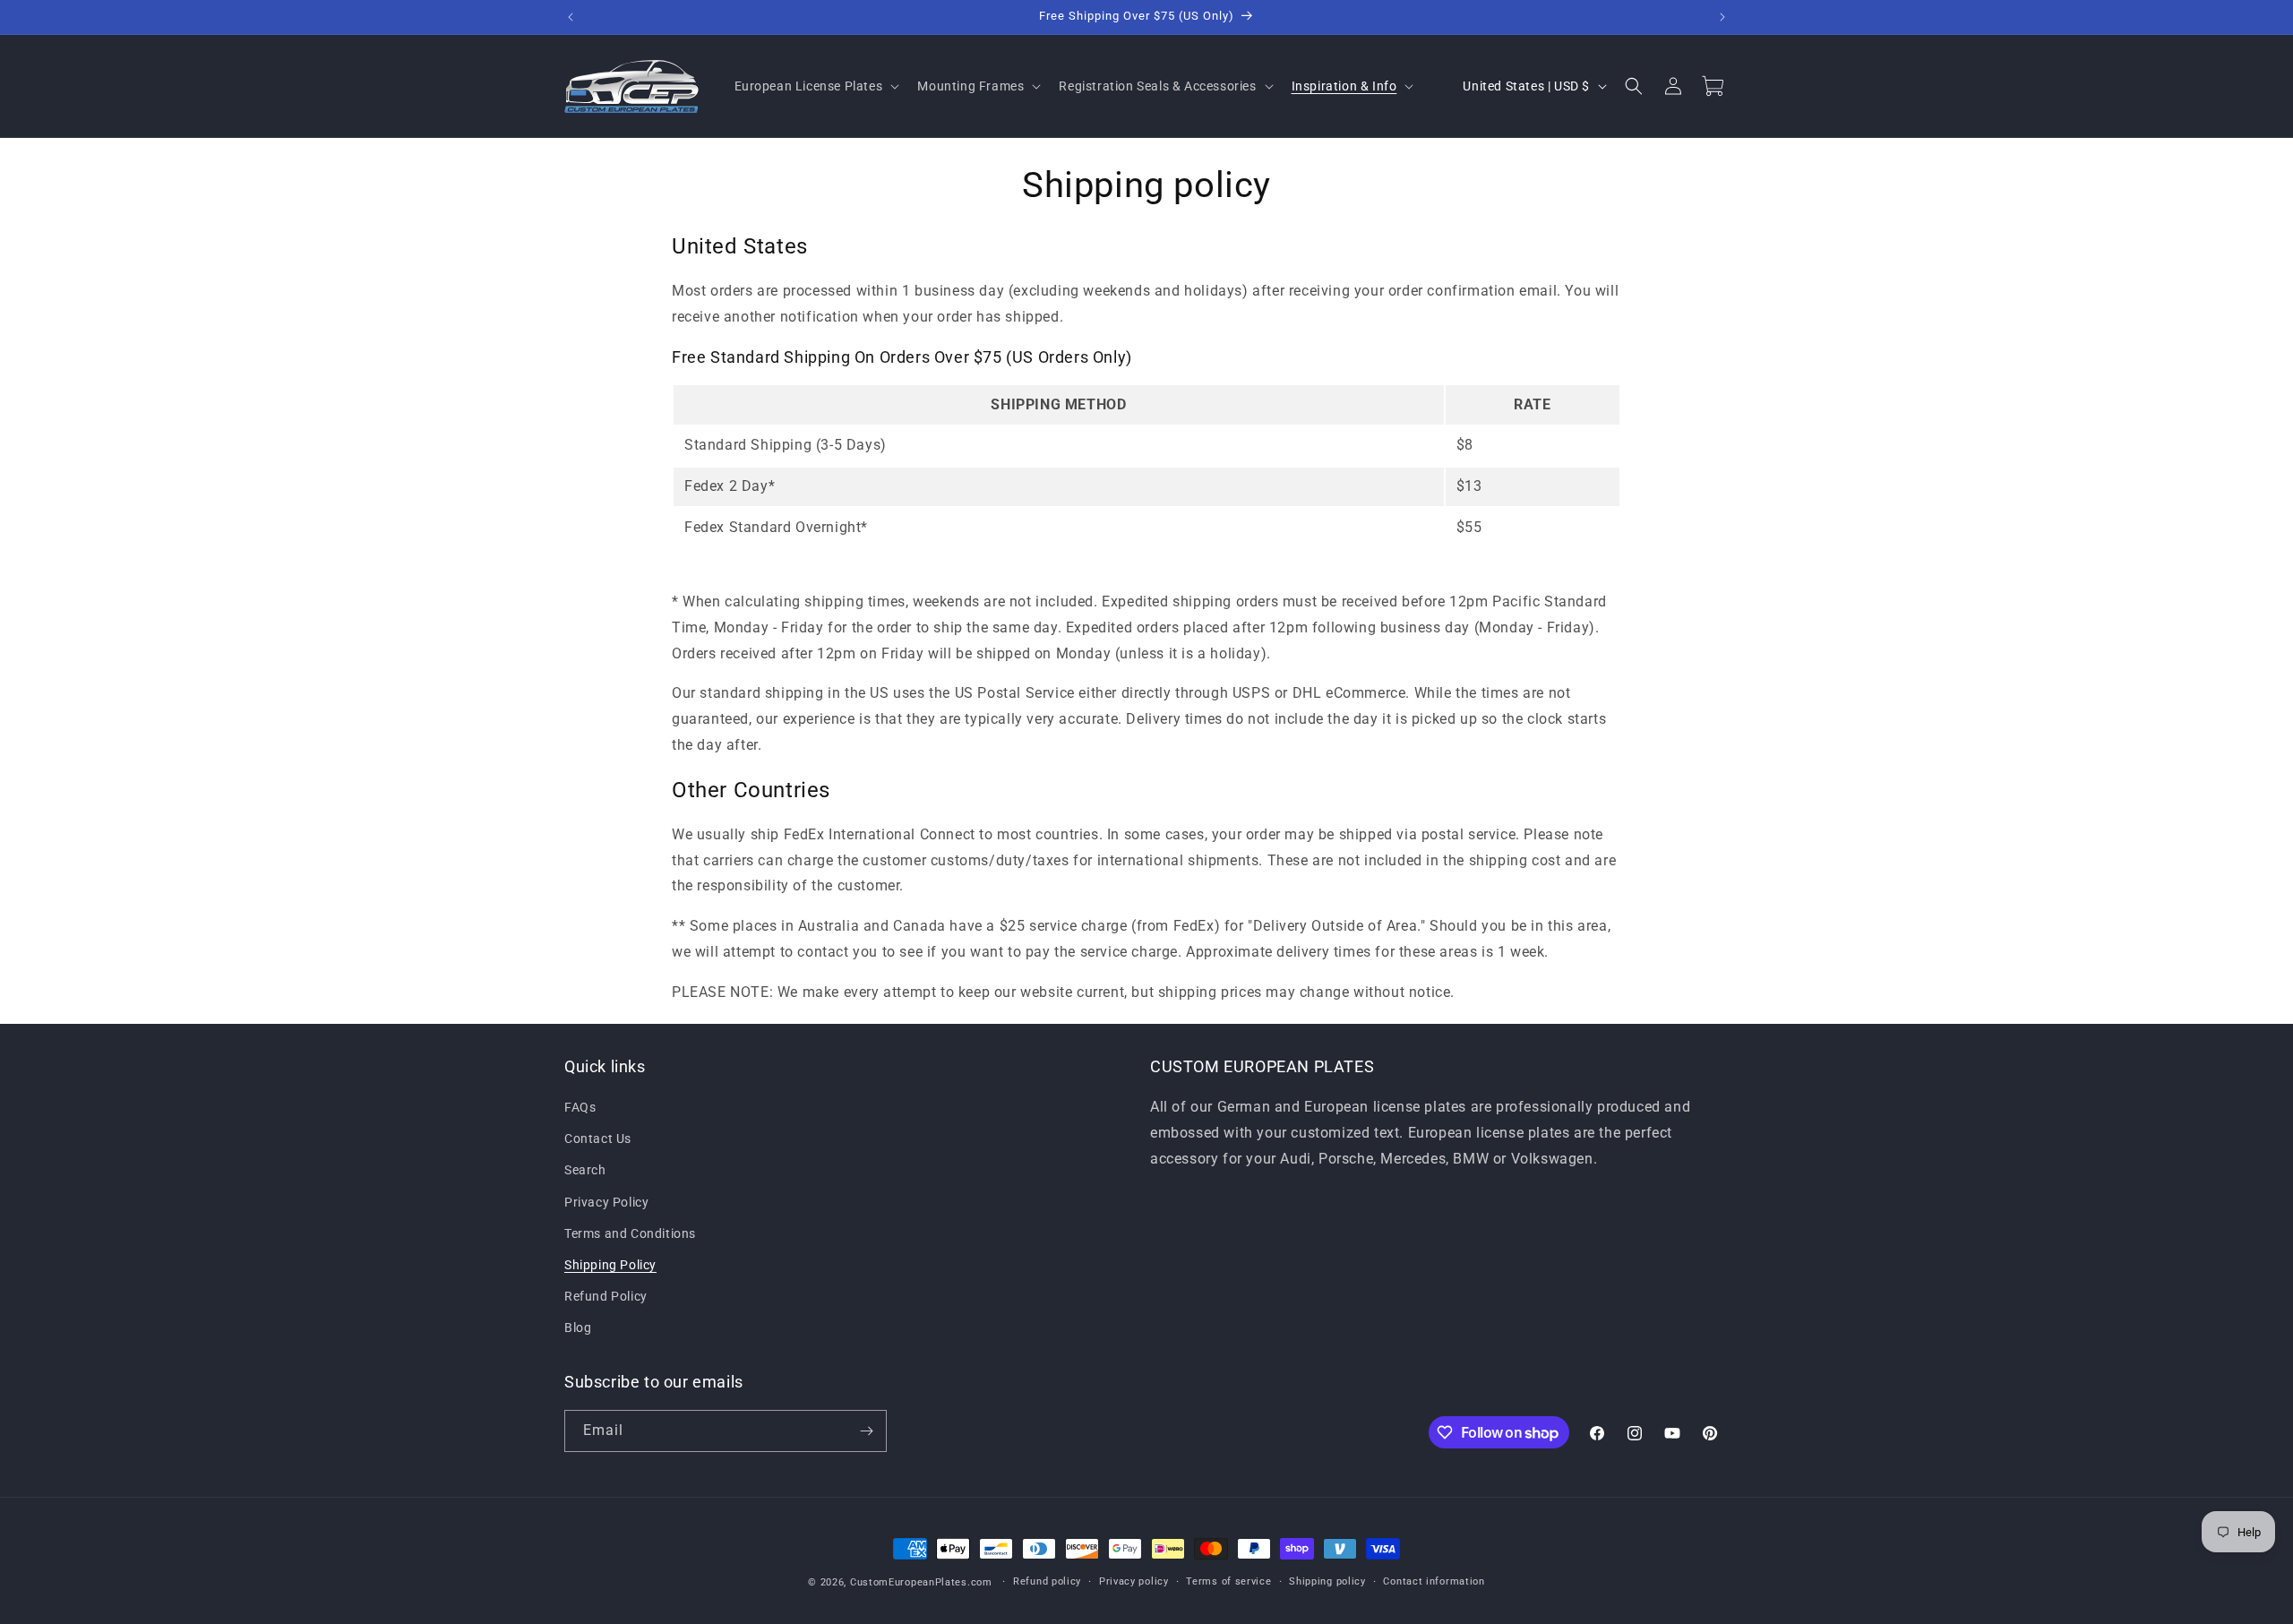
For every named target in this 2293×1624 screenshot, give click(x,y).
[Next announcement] (1722, 17)
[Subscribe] (866, 1431)
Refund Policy (606, 1297)
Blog (578, 1328)
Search (585, 1171)
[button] (816, 86)
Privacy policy (1134, 1581)
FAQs (580, 1107)
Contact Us (598, 1139)
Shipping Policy (610, 1265)
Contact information (1434, 1581)
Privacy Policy (606, 1202)
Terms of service (1228, 1581)
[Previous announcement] (571, 17)
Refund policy (1047, 1581)
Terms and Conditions (630, 1233)
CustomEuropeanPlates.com (921, 1582)
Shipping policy (1327, 1581)
